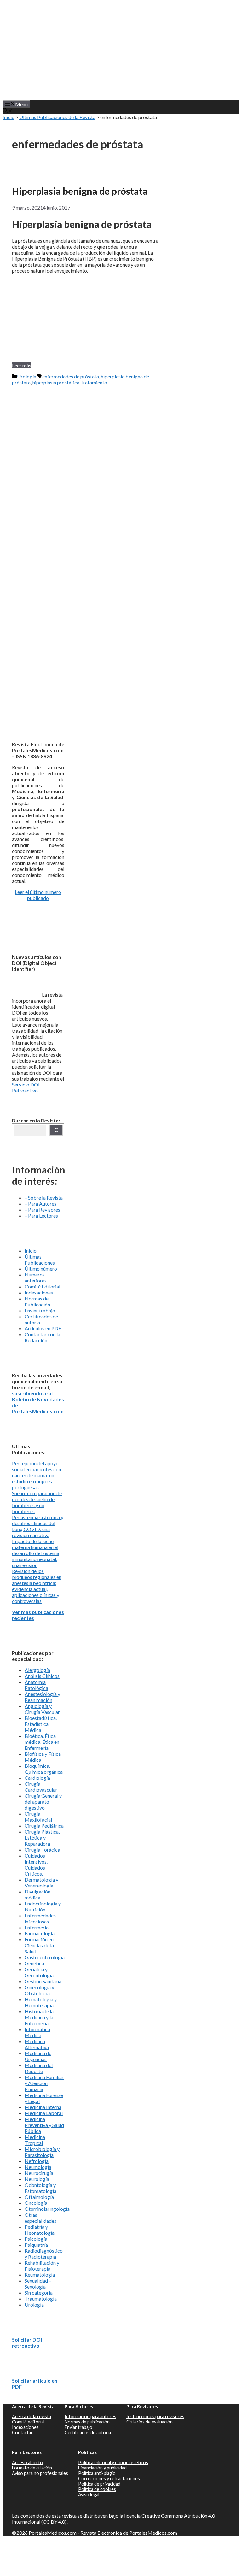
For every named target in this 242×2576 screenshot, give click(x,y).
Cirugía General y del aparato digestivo (43, 1802)
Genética (34, 1963)
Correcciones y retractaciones (109, 2478)
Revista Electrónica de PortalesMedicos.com (129, 2533)
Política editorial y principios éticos (113, 2462)
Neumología (38, 2167)
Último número (41, 1268)
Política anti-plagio (97, 2473)
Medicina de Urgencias (38, 2056)
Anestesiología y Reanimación (42, 1697)
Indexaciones (39, 1292)
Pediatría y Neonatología (40, 2230)
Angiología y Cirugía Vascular (42, 1709)
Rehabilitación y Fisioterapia (42, 2266)
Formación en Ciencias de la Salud (39, 1945)
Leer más (22, 365)
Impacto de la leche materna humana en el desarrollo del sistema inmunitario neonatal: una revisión (36, 1553)
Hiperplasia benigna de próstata (80, 191)
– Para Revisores (42, 1210)
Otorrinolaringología (47, 2209)
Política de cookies (97, 2489)
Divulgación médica (37, 1894)
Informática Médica (37, 2032)
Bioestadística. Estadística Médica (41, 1724)
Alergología (37, 1670)
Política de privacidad (99, 2484)
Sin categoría (39, 2293)
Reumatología (40, 2275)
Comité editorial (28, 2422)
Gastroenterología (45, 1957)
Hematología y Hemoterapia (41, 2002)
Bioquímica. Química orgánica (44, 1769)
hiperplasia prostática (56, 382)
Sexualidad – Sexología (38, 2284)
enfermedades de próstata (71, 376)
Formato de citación (32, 2468)
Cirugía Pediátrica (44, 1826)
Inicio (9, 117)
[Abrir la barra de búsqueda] (8, 111)
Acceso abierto (27, 2462)
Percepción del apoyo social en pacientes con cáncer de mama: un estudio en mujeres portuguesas (37, 1475)
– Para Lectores (41, 1216)
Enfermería (37, 1927)
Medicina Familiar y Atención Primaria (44, 2083)
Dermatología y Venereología (41, 1882)
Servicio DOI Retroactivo (26, 1087)
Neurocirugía (39, 2173)
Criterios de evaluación (150, 2422)
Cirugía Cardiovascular (41, 1787)
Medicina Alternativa (37, 2044)
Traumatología (41, 2299)
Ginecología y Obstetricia (39, 1990)
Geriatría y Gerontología (39, 1972)
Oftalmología (39, 2197)
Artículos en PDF (43, 1328)
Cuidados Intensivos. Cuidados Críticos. (36, 1864)
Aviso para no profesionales (40, 2473)
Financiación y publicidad (102, 2468)
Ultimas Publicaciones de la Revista (57, 117)
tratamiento (94, 382)
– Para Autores (40, 1204)
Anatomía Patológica (36, 1685)
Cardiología (37, 1778)
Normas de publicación (87, 2422)
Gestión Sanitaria (43, 1981)
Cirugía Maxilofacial (38, 1817)
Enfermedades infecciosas (40, 1918)
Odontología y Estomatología (40, 2188)
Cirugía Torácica (42, 1850)
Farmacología (40, 1933)
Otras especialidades (40, 2218)
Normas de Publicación (37, 1301)
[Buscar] (56, 1130)
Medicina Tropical (35, 2140)
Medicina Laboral (44, 2113)
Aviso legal (89, 2495)
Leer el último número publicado (38, 895)
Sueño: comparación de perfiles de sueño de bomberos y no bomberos (37, 1502)
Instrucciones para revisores (155, 2416)
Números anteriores (36, 1277)
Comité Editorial (42, 1286)
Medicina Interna (43, 2107)
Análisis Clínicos (42, 1676)
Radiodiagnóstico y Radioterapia (44, 2254)
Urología (27, 376)
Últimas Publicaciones (40, 1259)
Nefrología (37, 2161)
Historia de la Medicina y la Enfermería (39, 2017)
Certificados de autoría (88, 2432)
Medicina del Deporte (39, 2068)
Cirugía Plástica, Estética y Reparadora (42, 1838)
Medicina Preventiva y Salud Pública (44, 2125)
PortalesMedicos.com (53, 2533)
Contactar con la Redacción (42, 1337)
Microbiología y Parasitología (42, 2152)
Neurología (37, 2179)
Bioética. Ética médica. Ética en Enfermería (42, 1742)
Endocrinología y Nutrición (43, 1906)
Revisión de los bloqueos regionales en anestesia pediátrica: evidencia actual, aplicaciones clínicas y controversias (37, 1586)
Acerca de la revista (32, 2416)
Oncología (36, 2203)
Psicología (36, 2239)
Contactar (22, 2432)
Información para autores (90, 2416)
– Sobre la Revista (44, 1198)
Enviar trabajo (40, 1310)
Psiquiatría (36, 2245)
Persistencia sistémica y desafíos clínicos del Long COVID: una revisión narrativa (38, 1526)
